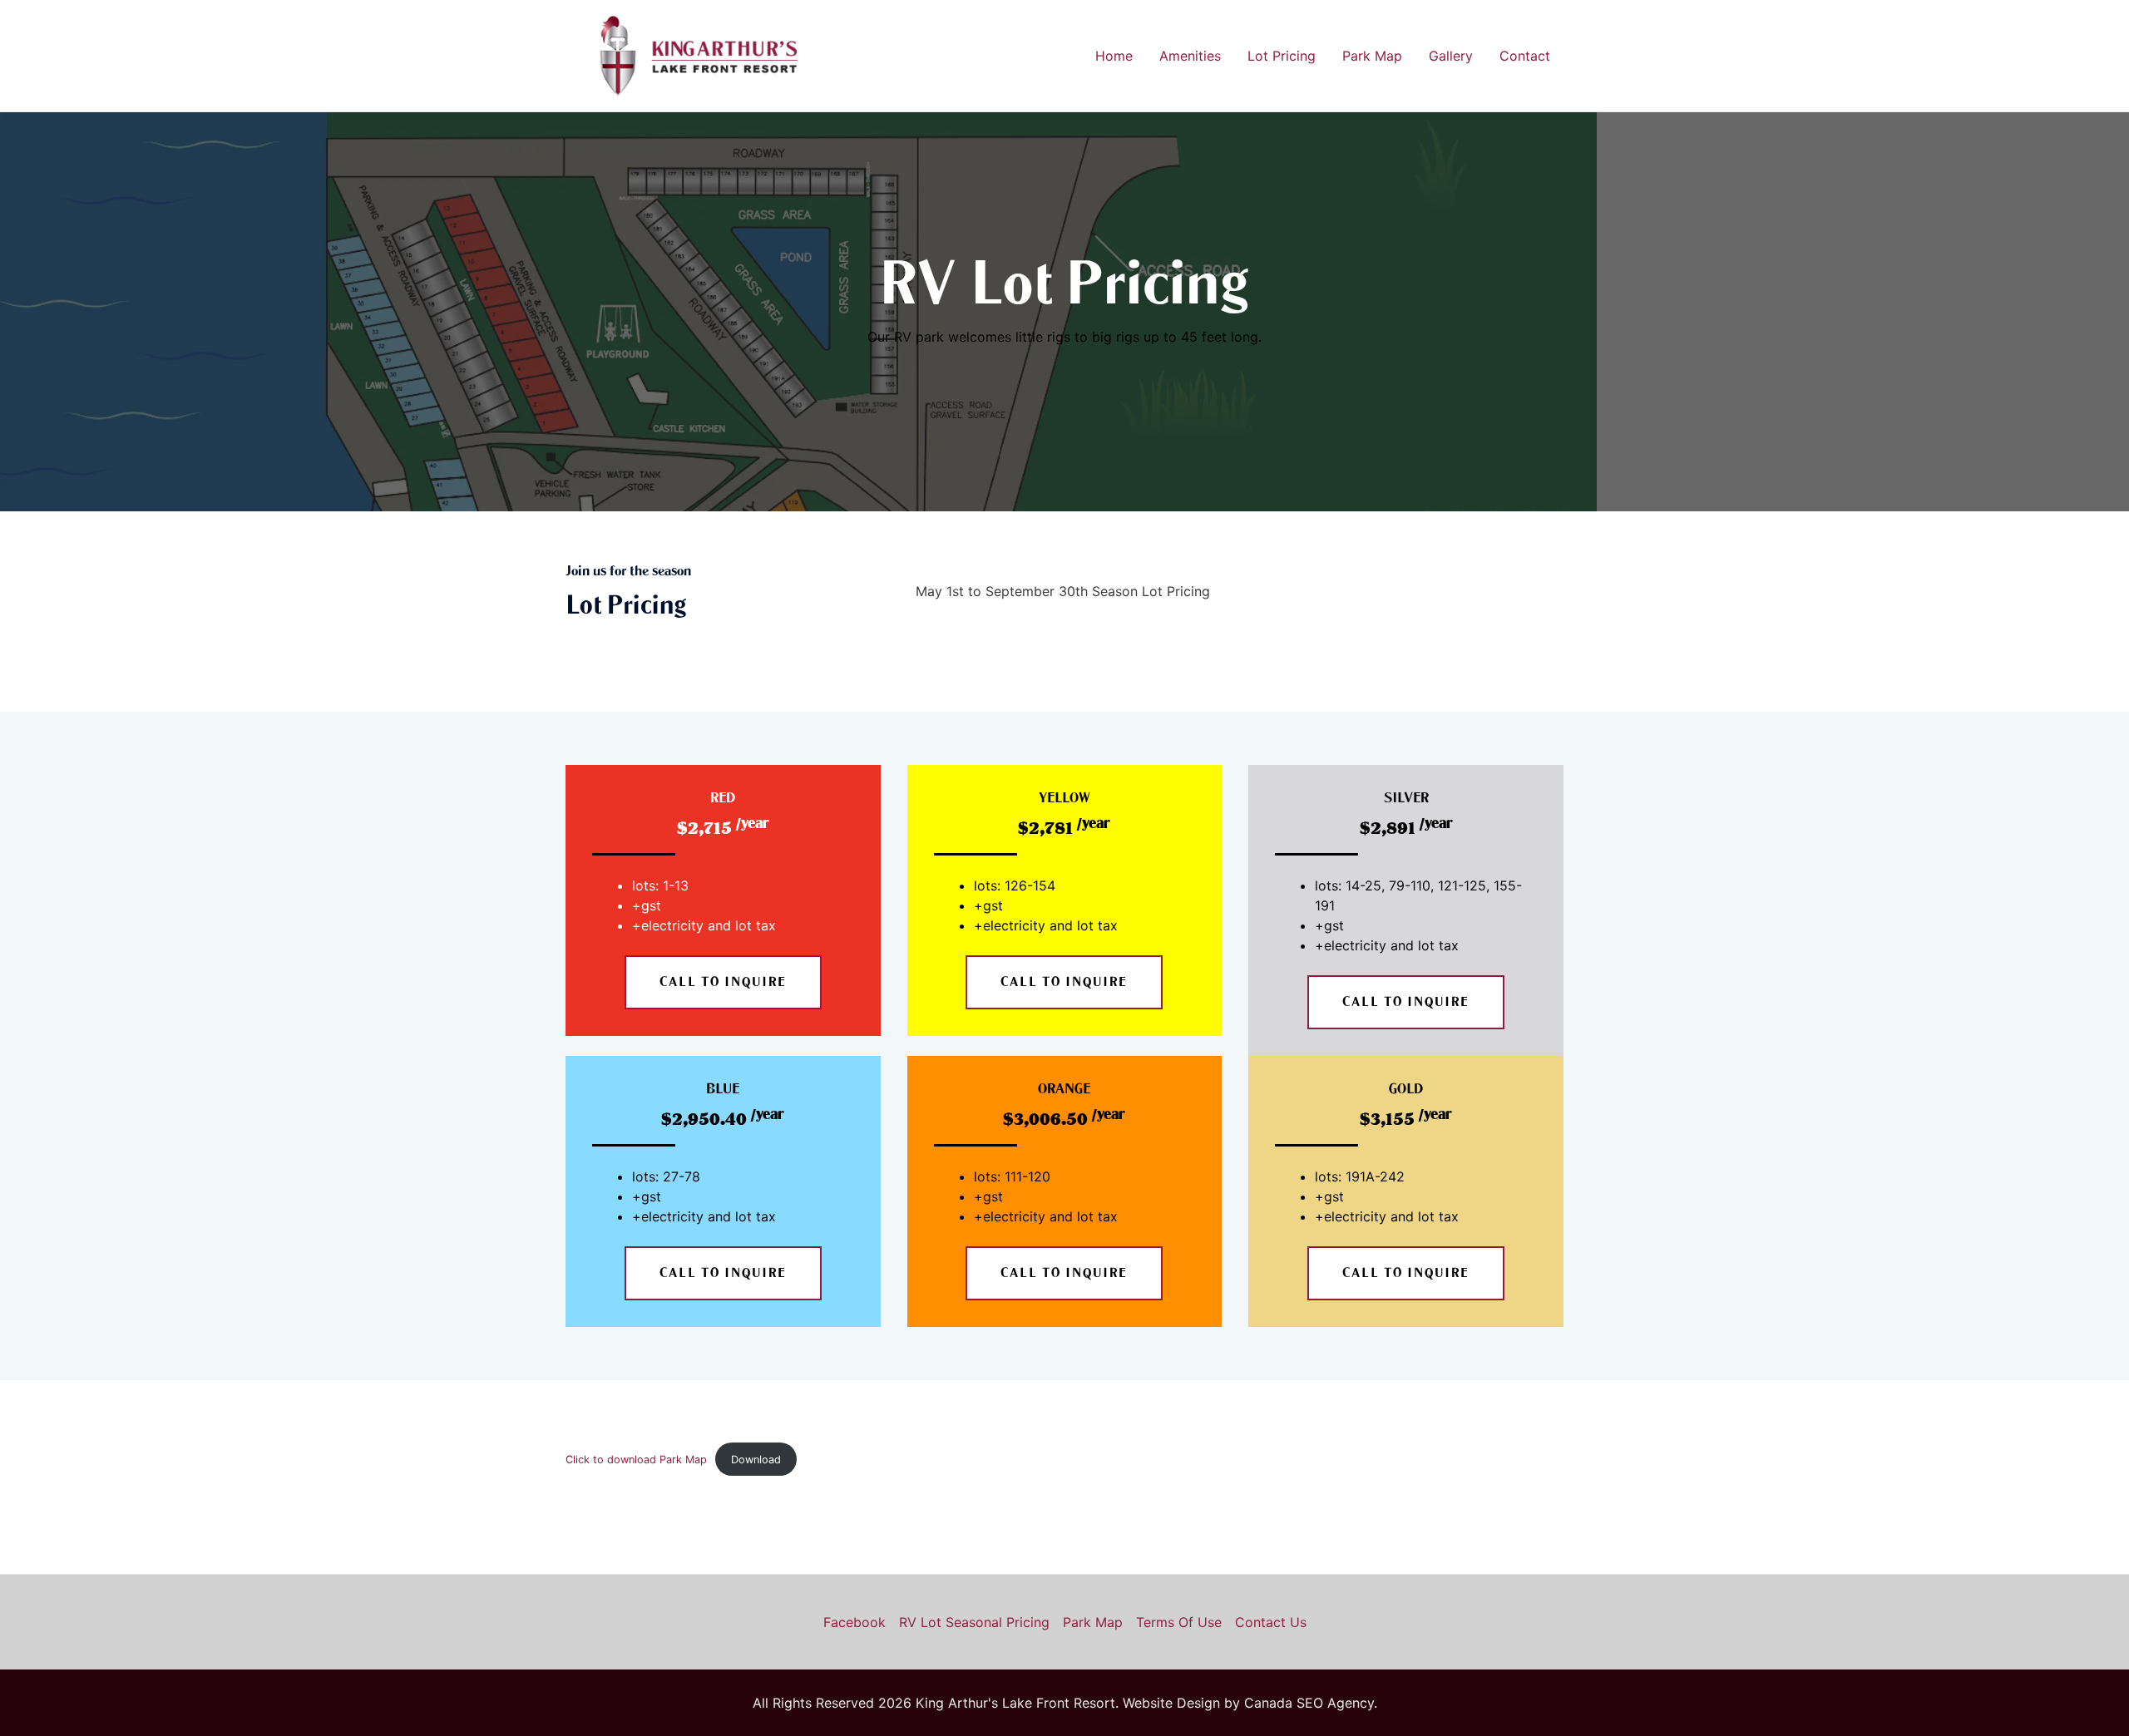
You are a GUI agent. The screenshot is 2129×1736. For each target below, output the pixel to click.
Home (1114, 56)
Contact (1525, 56)
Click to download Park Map (636, 1460)
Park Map (1372, 56)
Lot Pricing (1282, 56)
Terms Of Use (1179, 1622)
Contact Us (1271, 1622)
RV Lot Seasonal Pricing (974, 1622)
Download (756, 1460)
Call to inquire (723, 982)
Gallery (1451, 56)
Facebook (855, 1622)
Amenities (1190, 56)
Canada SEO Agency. (1311, 1703)
